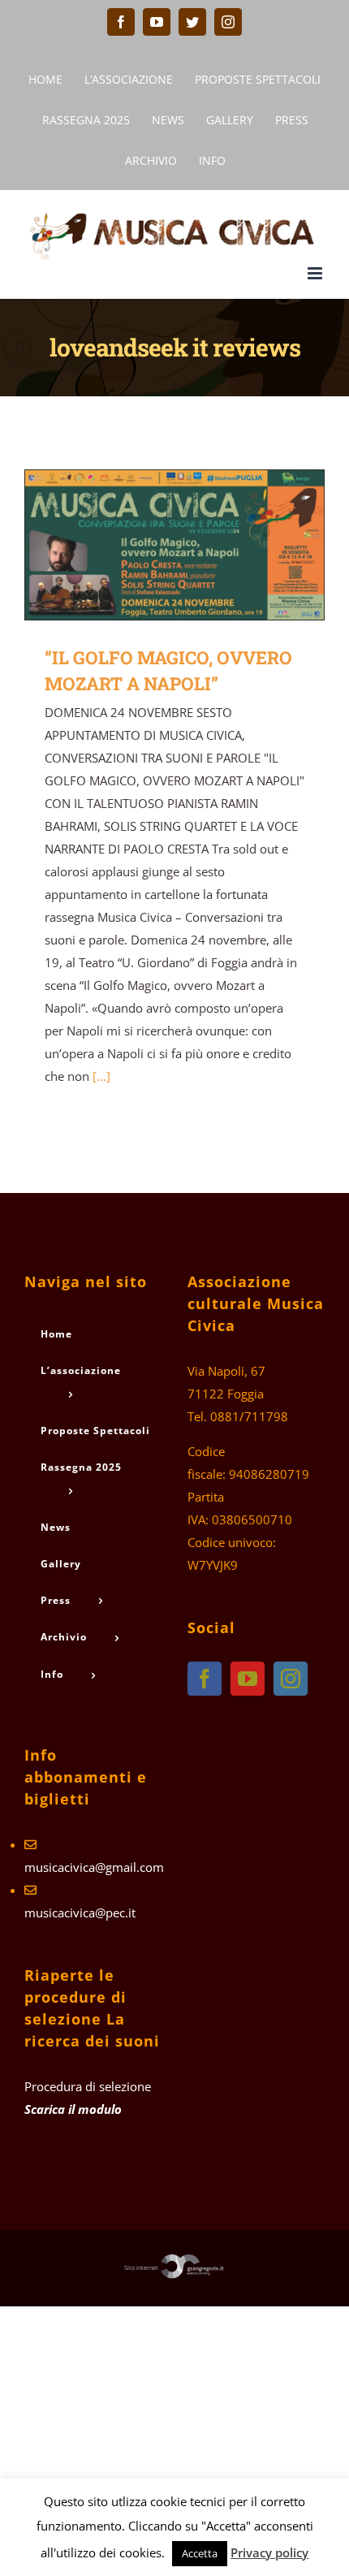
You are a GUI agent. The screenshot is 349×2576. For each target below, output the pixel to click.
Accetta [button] (200, 2553)
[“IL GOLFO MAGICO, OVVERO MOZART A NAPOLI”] (174, 545)
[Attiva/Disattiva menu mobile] (316, 273)
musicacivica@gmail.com (94, 1867)
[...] (101, 1076)
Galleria (198, 545)
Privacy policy (269, 2552)
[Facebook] (205, 1679)
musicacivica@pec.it (80, 1913)
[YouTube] (248, 1679)
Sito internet (142, 2267)
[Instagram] (291, 1679)
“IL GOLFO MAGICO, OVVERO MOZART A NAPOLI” (151, 545)
